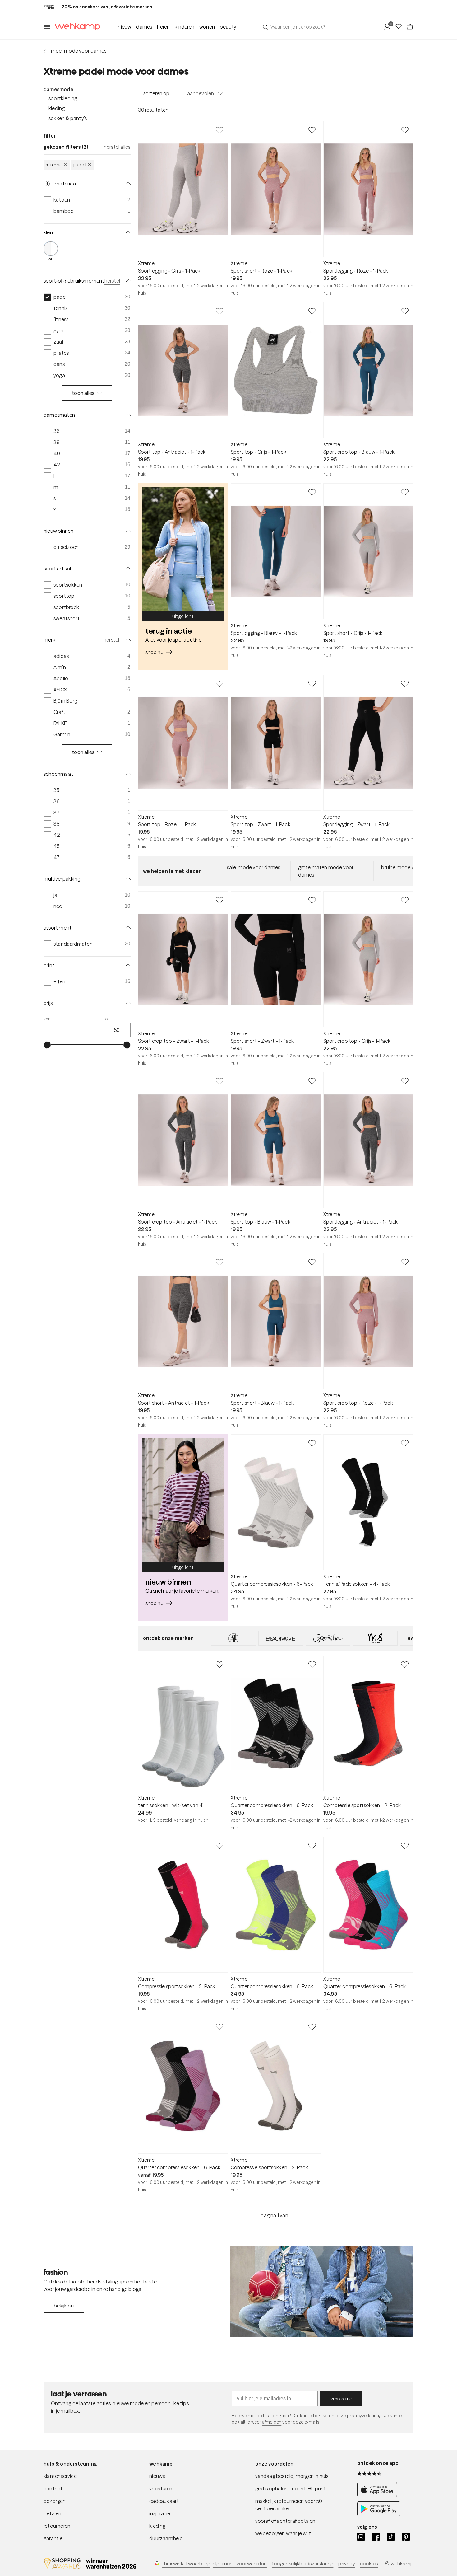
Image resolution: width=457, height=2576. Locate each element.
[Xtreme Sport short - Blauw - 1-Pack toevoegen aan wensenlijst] (312, 1262)
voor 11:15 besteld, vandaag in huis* (173, 1820)
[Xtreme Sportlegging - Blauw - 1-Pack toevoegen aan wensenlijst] (312, 492)
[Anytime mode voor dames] (233, 1638)
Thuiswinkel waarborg (186, 2564)
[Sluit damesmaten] (127, 415)
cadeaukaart (164, 2501)
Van (47, 1019)
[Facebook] (376, 2537)
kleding (157, 2526)
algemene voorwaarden (240, 2564)
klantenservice (60, 2476)
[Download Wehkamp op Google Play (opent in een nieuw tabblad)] (379, 2514)
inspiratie (160, 2513)
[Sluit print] (127, 965)
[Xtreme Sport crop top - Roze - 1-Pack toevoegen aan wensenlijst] (405, 1262)
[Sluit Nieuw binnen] (127, 531)
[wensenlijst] (400, 27)
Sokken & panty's (68, 118)
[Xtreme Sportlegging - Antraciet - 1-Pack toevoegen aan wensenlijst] (405, 1081)
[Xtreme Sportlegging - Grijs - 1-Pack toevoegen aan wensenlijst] (219, 130)
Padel (80, 165)
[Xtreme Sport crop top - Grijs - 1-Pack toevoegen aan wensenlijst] (405, 900)
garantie (53, 2538)
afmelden (272, 2422)
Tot (107, 1019)
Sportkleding (63, 98)
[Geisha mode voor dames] (328, 1638)
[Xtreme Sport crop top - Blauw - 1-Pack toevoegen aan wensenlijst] (405, 311)
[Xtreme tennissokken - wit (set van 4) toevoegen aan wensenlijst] (219, 1664)
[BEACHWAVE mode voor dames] (281, 1638)
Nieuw (125, 27)
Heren (163, 27)
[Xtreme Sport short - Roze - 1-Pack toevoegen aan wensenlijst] (312, 130)
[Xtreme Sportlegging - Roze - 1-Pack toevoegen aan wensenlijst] (405, 130)
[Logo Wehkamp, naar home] (76, 27)
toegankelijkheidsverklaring (302, 2564)
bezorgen (55, 2501)
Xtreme (54, 165)
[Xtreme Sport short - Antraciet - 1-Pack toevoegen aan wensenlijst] (219, 1262)
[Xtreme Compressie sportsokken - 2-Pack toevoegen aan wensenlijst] (405, 1664)
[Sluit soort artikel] (127, 569)
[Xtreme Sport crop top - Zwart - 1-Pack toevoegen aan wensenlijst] (219, 900)
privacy (346, 2564)
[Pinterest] (406, 2537)
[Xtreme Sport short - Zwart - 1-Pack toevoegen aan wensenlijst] (312, 900)
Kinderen (185, 27)
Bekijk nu (64, 2306)
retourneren (57, 2526)
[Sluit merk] (127, 640)
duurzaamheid (166, 2538)
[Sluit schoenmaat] (127, 774)
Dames (144, 27)
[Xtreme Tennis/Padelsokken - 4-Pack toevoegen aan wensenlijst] (405, 1443)
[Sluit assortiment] (127, 928)
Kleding (57, 108)
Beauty (228, 27)
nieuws (157, 2476)
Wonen (207, 27)
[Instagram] (361, 2537)
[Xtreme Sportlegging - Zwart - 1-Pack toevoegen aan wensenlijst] (405, 683)
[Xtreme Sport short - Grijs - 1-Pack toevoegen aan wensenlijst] (405, 492)
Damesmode (58, 89)
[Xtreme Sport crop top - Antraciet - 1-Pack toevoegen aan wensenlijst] (219, 1081)
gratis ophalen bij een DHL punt (291, 2489)
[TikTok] (391, 2537)
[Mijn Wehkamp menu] (389, 27)
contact (53, 2489)
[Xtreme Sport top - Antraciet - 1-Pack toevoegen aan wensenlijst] (219, 311)
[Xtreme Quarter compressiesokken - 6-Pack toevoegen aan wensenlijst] (312, 1443)
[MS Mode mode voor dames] (375, 1638)
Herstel (112, 281)
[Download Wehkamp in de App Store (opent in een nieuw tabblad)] (379, 2495)
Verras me (342, 2399)
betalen (52, 2513)
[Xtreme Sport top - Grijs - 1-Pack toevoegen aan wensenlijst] (312, 311)
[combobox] (319, 27)
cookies (369, 2564)
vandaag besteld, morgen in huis (292, 2476)
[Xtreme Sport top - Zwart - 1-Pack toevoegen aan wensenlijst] (312, 683)
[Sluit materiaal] (127, 184)
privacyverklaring (365, 2416)
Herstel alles (117, 147)
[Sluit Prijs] (127, 1003)
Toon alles (83, 393)
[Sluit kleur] (127, 232)
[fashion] (322, 2292)
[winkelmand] (410, 27)
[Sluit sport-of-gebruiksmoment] (127, 281)
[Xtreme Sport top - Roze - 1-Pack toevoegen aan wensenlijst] (219, 683)
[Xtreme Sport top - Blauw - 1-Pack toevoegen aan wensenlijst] (312, 1081)
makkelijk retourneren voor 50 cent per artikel (289, 2505)
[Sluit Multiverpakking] (127, 879)
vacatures (161, 2489)
